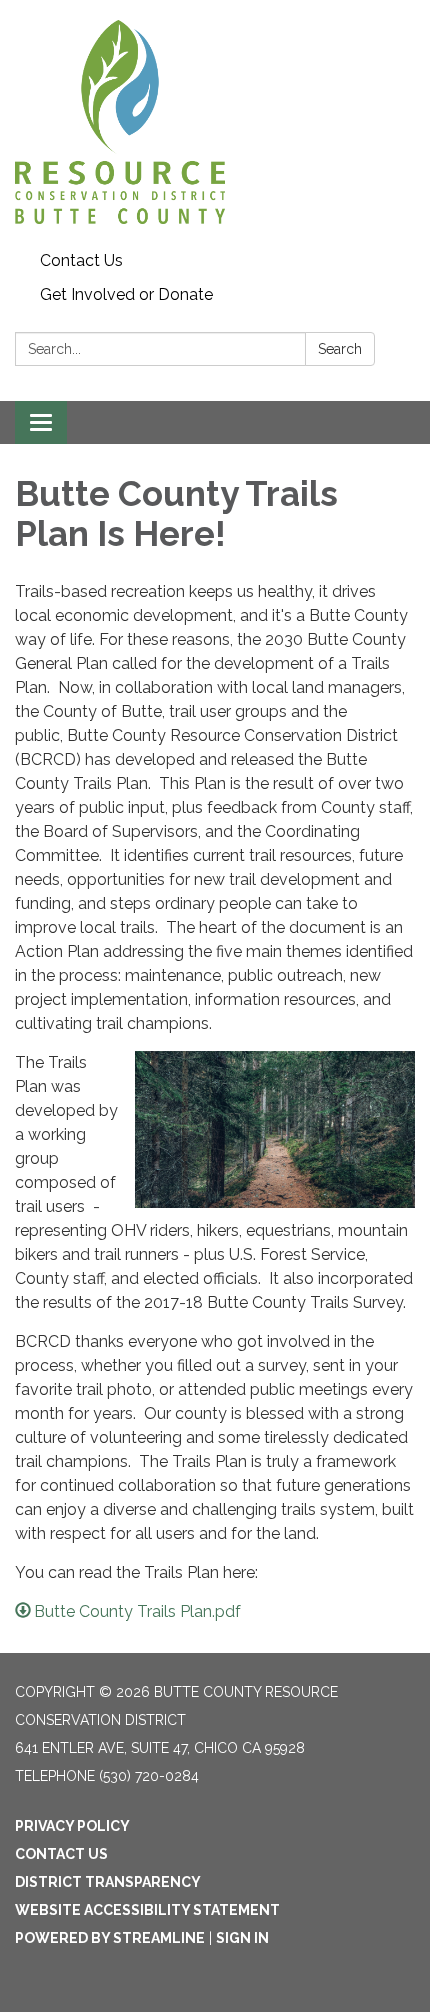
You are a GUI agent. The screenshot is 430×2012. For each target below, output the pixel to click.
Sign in (242, 1938)
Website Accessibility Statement (147, 1910)
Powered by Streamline (110, 1938)
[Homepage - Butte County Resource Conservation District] (215, 122)
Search (340, 349)
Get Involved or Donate (126, 294)
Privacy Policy (72, 1826)
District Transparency (108, 1882)
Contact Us (81, 260)
